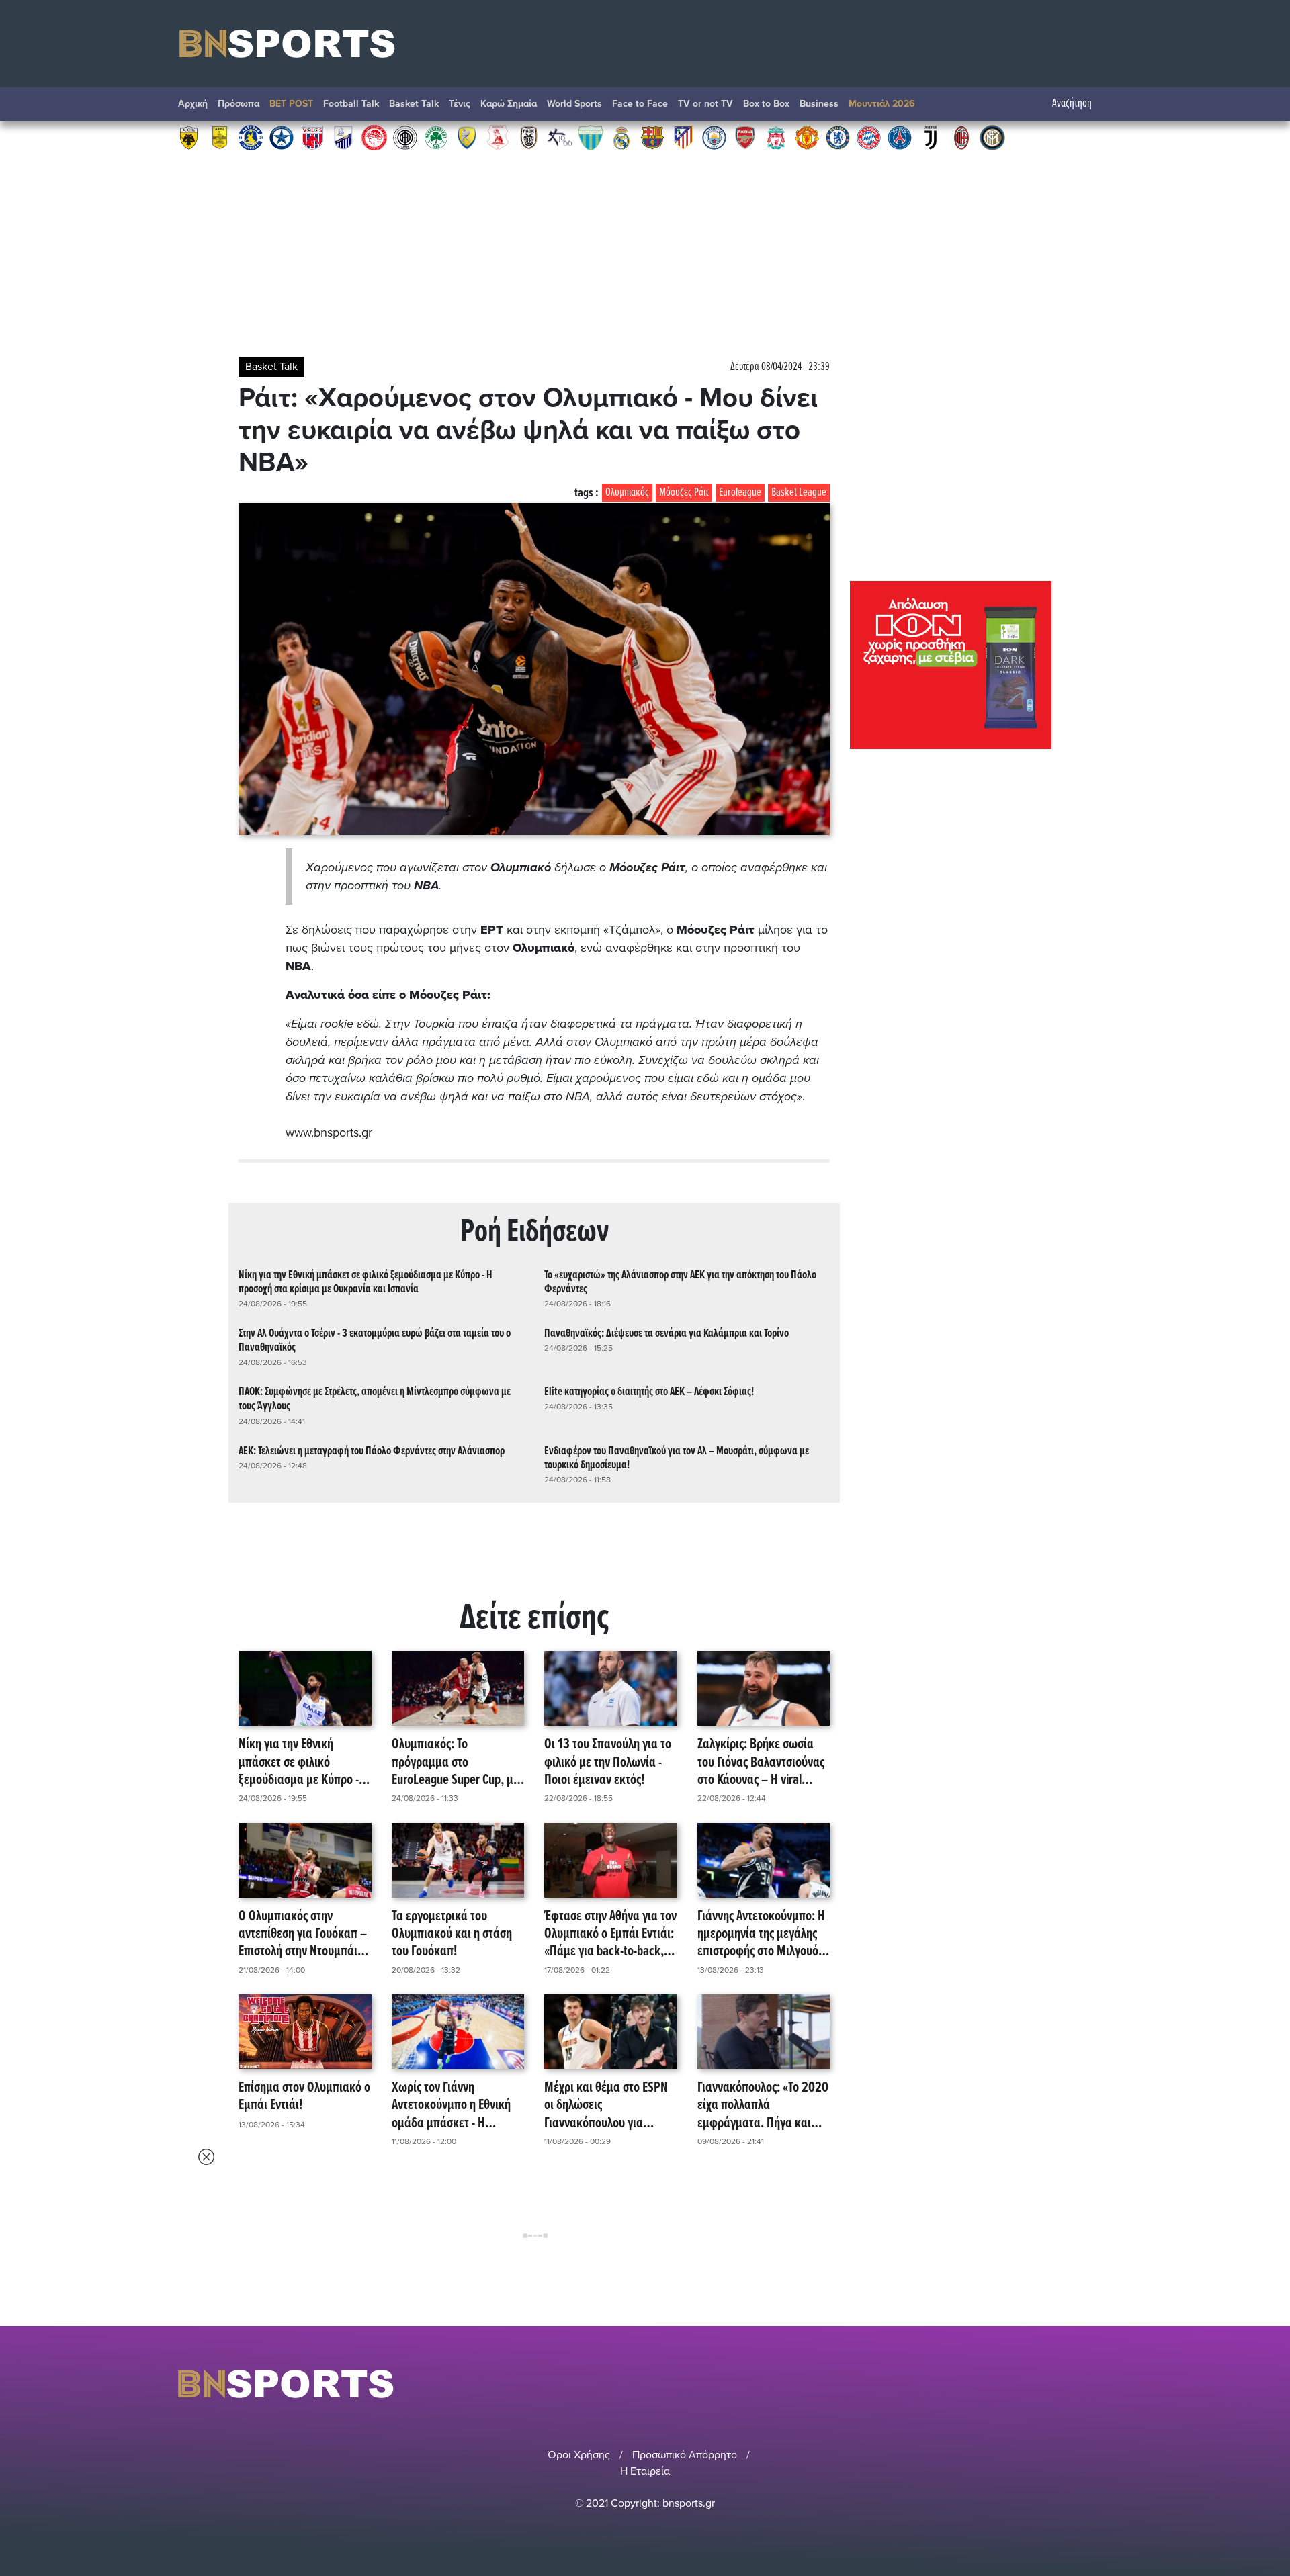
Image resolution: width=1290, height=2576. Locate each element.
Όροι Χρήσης (579, 2455)
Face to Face (640, 104)
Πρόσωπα (239, 104)
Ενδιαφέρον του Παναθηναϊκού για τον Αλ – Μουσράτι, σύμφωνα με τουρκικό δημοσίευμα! (677, 1458)
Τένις (460, 104)
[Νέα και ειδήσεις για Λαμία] (343, 137)
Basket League (799, 493)
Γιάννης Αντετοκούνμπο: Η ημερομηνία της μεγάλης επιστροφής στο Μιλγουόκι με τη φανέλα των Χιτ (763, 1935)
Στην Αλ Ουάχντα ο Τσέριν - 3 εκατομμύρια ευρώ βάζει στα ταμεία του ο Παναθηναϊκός (375, 1341)
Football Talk (351, 104)
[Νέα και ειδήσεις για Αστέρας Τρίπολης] (251, 137)
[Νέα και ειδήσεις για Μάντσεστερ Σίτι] (714, 137)
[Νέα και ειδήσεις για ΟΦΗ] (405, 137)
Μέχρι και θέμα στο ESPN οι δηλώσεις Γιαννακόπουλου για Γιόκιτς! (606, 2106)
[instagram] (1069, 2384)
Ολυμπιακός (627, 493)
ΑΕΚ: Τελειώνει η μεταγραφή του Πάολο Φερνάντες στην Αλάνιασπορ (372, 1451)
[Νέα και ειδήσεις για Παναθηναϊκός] (436, 137)
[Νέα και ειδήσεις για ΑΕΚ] (189, 137)
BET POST (291, 104)
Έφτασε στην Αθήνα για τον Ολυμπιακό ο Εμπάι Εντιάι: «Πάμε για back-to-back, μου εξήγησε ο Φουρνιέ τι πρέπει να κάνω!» (610, 1935)
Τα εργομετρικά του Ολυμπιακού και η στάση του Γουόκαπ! (452, 1935)
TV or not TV (705, 104)
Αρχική (193, 104)
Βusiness (819, 104)
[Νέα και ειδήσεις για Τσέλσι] (838, 137)
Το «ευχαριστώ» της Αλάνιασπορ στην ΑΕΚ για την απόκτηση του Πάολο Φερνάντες (680, 1282)
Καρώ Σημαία (509, 104)
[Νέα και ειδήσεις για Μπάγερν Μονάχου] (869, 137)
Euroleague (740, 493)
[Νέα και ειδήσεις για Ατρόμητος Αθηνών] (282, 137)
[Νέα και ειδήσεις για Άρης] (220, 137)
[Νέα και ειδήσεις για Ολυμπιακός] (374, 137)
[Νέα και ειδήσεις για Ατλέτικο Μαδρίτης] (683, 137)
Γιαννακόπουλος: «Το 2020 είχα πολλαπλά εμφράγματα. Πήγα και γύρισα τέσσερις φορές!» (763, 2106)
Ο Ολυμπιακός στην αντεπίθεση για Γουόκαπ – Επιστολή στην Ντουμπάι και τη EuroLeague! (303, 1935)
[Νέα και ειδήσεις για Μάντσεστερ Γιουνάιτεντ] (807, 137)
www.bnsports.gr (329, 1132)
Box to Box (766, 104)
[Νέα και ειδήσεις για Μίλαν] (961, 137)
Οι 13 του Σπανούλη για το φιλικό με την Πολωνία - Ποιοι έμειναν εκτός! (608, 1763)
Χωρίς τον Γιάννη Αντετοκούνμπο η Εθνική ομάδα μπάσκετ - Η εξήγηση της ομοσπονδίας (454, 2106)
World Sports (574, 104)
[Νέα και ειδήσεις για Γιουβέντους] (931, 137)
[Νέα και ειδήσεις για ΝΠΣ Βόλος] (312, 137)
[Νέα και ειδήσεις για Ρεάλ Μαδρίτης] (621, 137)
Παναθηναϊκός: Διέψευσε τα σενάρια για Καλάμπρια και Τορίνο (666, 1334)
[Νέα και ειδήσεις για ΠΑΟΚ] (529, 137)
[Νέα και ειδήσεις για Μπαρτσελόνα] (652, 137)
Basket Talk (414, 104)
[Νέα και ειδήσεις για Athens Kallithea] (560, 137)
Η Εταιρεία (645, 2471)
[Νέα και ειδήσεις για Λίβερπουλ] (776, 137)
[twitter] (1104, 2384)
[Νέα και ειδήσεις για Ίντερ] (992, 137)
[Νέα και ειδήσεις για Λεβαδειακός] (591, 137)
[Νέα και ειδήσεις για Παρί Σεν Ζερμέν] (900, 137)
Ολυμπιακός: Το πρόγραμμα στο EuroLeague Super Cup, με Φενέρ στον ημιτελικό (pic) (457, 1763)
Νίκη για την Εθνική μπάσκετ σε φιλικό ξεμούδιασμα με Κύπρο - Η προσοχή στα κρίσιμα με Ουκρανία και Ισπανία (365, 1282)
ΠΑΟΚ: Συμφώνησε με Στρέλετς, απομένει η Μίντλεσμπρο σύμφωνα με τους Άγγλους (375, 1399)
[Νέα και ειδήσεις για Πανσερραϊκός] (498, 137)
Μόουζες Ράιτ (684, 493)
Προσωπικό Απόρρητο (685, 2455)
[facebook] (1088, 2384)
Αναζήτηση (1072, 104)
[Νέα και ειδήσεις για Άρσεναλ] (745, 137)
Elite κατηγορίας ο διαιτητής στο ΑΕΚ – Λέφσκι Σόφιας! (649, 1392)
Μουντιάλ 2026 (882, 104)
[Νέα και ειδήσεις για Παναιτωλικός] (467, 137)
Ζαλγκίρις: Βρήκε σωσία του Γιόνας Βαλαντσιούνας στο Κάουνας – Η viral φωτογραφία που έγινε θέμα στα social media (761, 1763)
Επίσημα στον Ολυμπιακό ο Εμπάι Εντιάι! (304, 2097)
